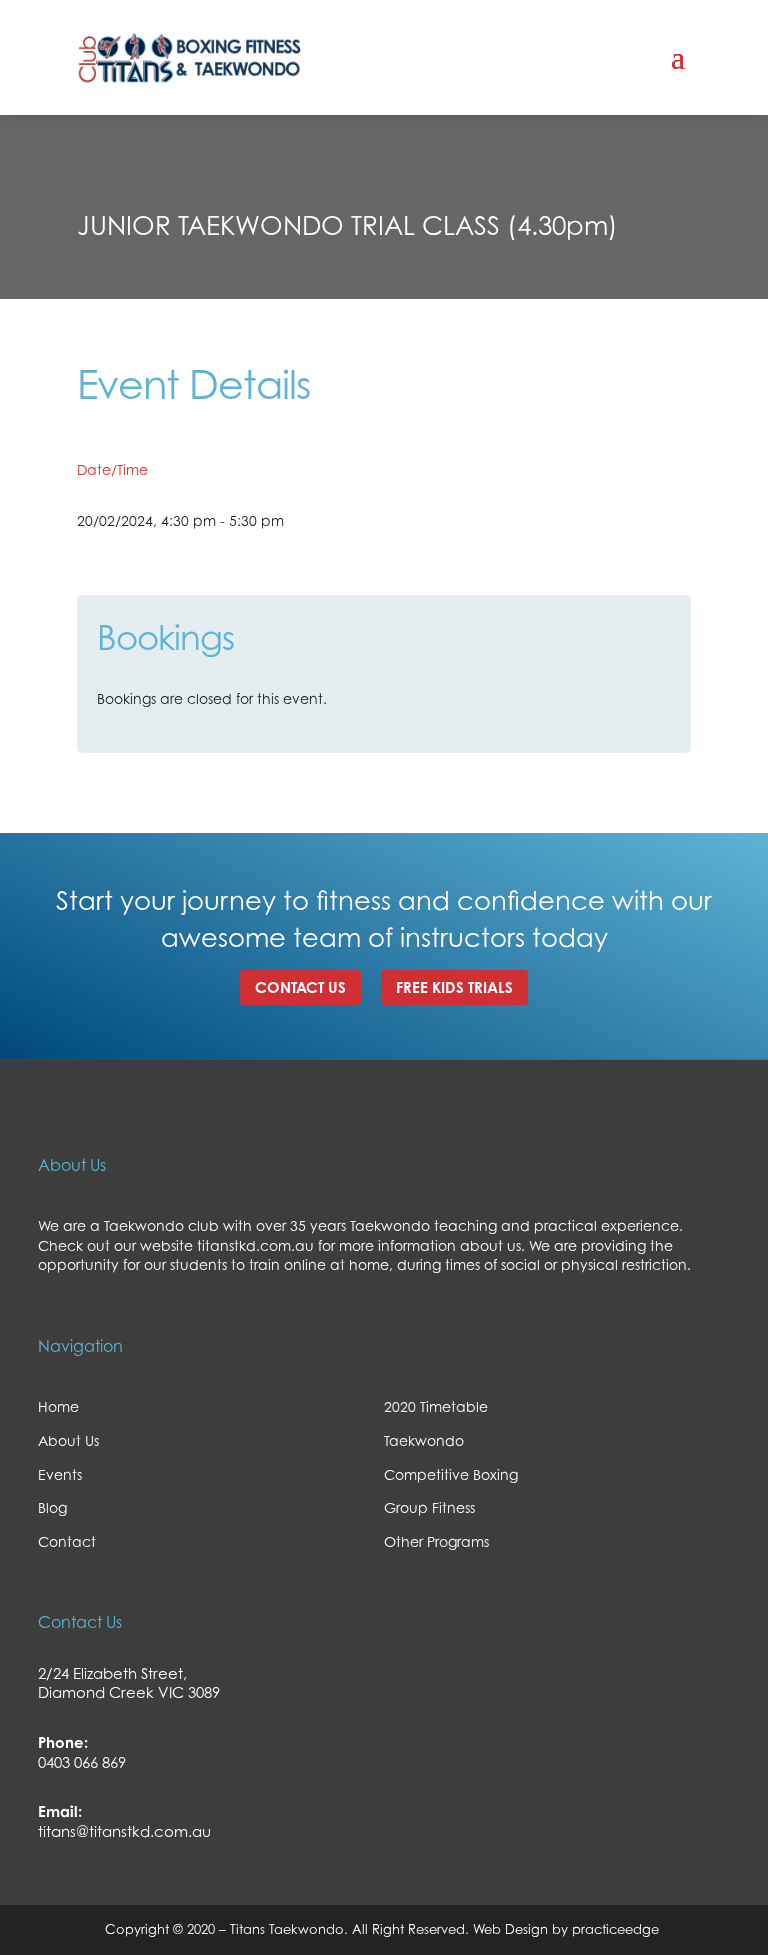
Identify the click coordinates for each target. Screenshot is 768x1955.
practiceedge (617, 1929)
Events (60, 1474)
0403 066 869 (82, 1762)
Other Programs (436, 1541)
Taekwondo (424, 1440)
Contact (67, 1541)
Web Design (508, 1929)
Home (58, 1406)
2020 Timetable (436, 1406)
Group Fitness (429, 1507)
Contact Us (300, 987)
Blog (52, 1507)
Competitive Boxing (451, 1474)
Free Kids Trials (454, 987)
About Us (68, 1440)
